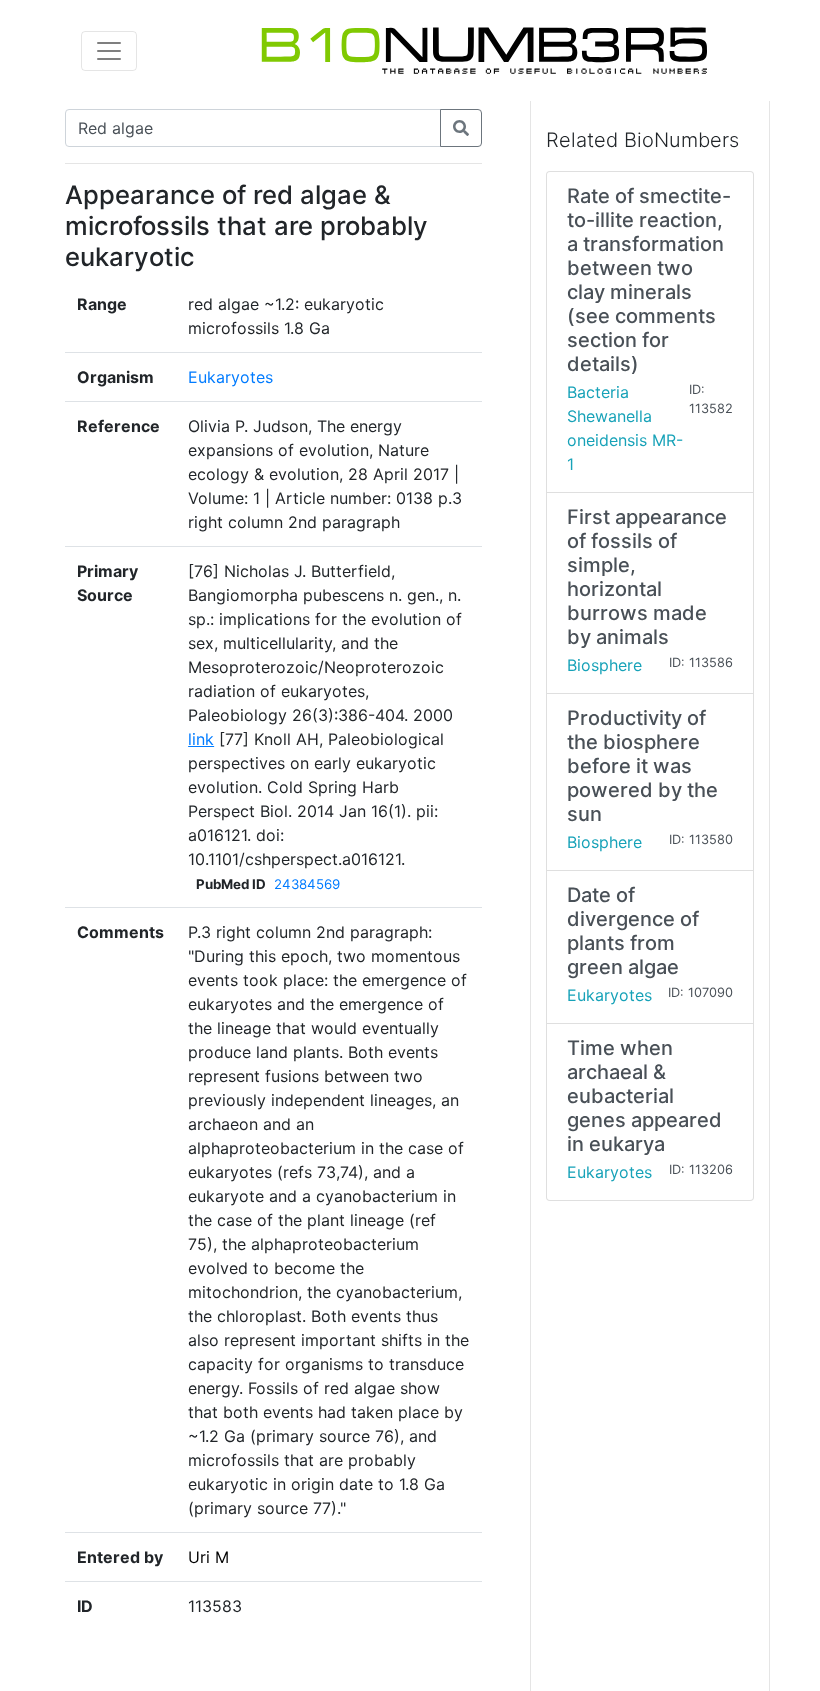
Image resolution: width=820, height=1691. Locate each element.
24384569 (307, 884)
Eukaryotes (230, 377)
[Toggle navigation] (109, 51)
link (201, 739)
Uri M (208, 1557)
